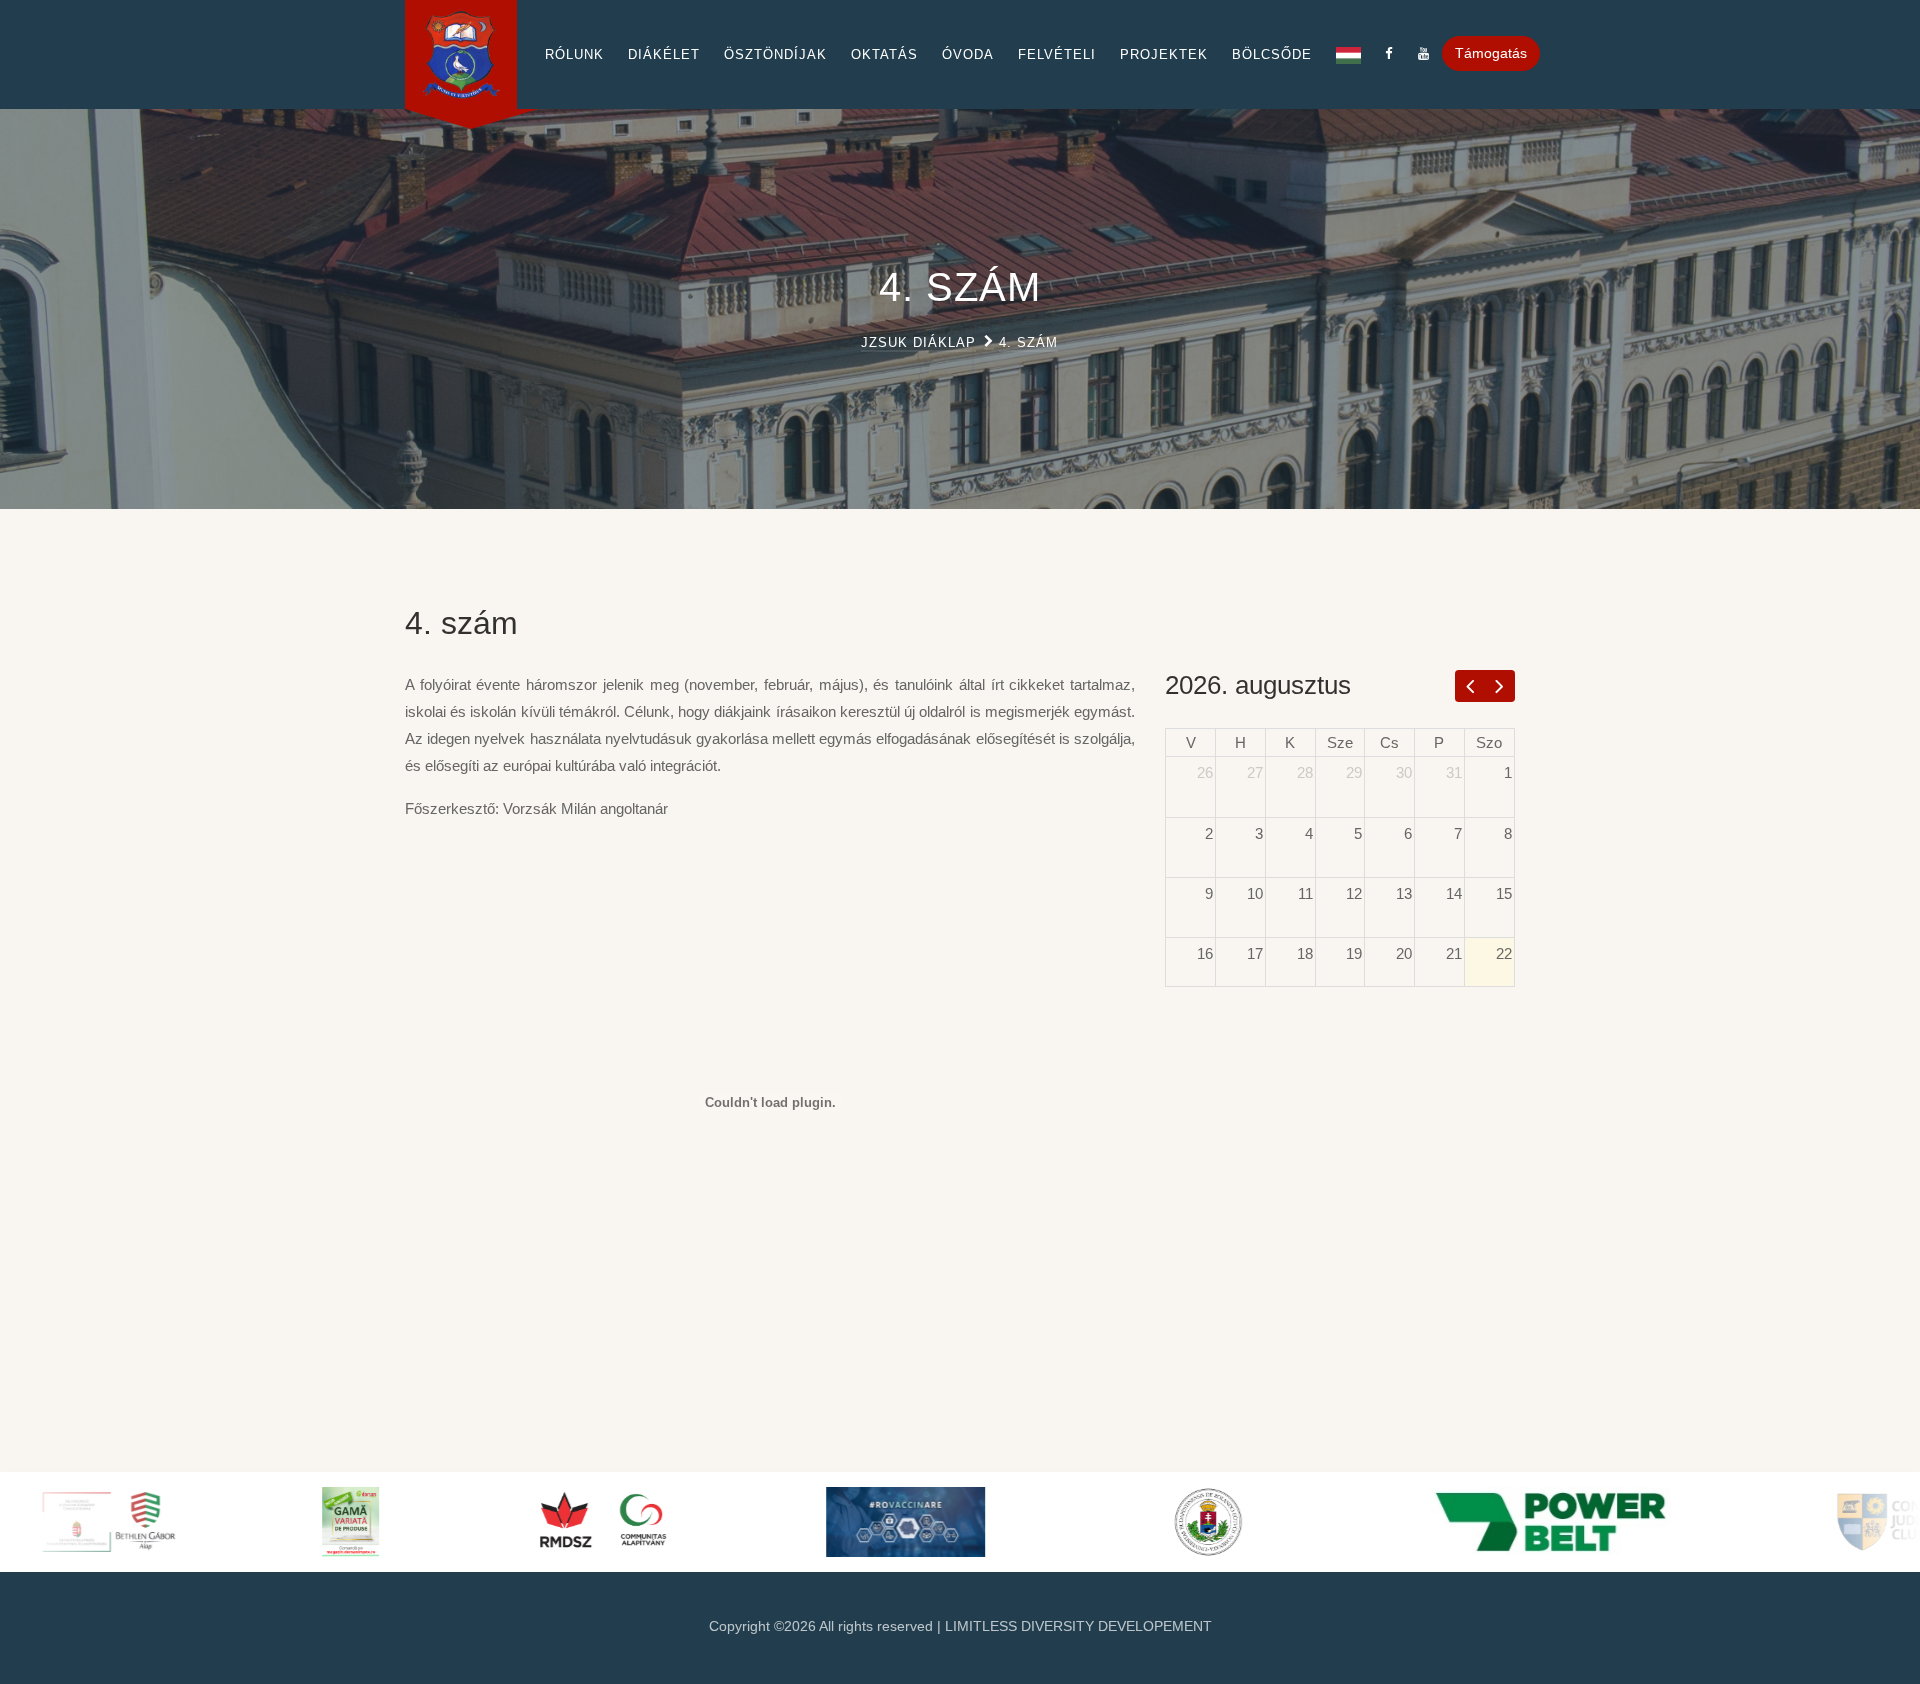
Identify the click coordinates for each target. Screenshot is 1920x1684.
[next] (1499, 685)
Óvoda (968, 54)
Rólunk (574, 54)
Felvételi (1057, 54)
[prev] (1470, 685)
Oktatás (884, 54)
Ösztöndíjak (775, 54)
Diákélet (664, 54)
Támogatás (1491, 53)
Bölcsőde (1272, 54)
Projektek (1164, 54)
